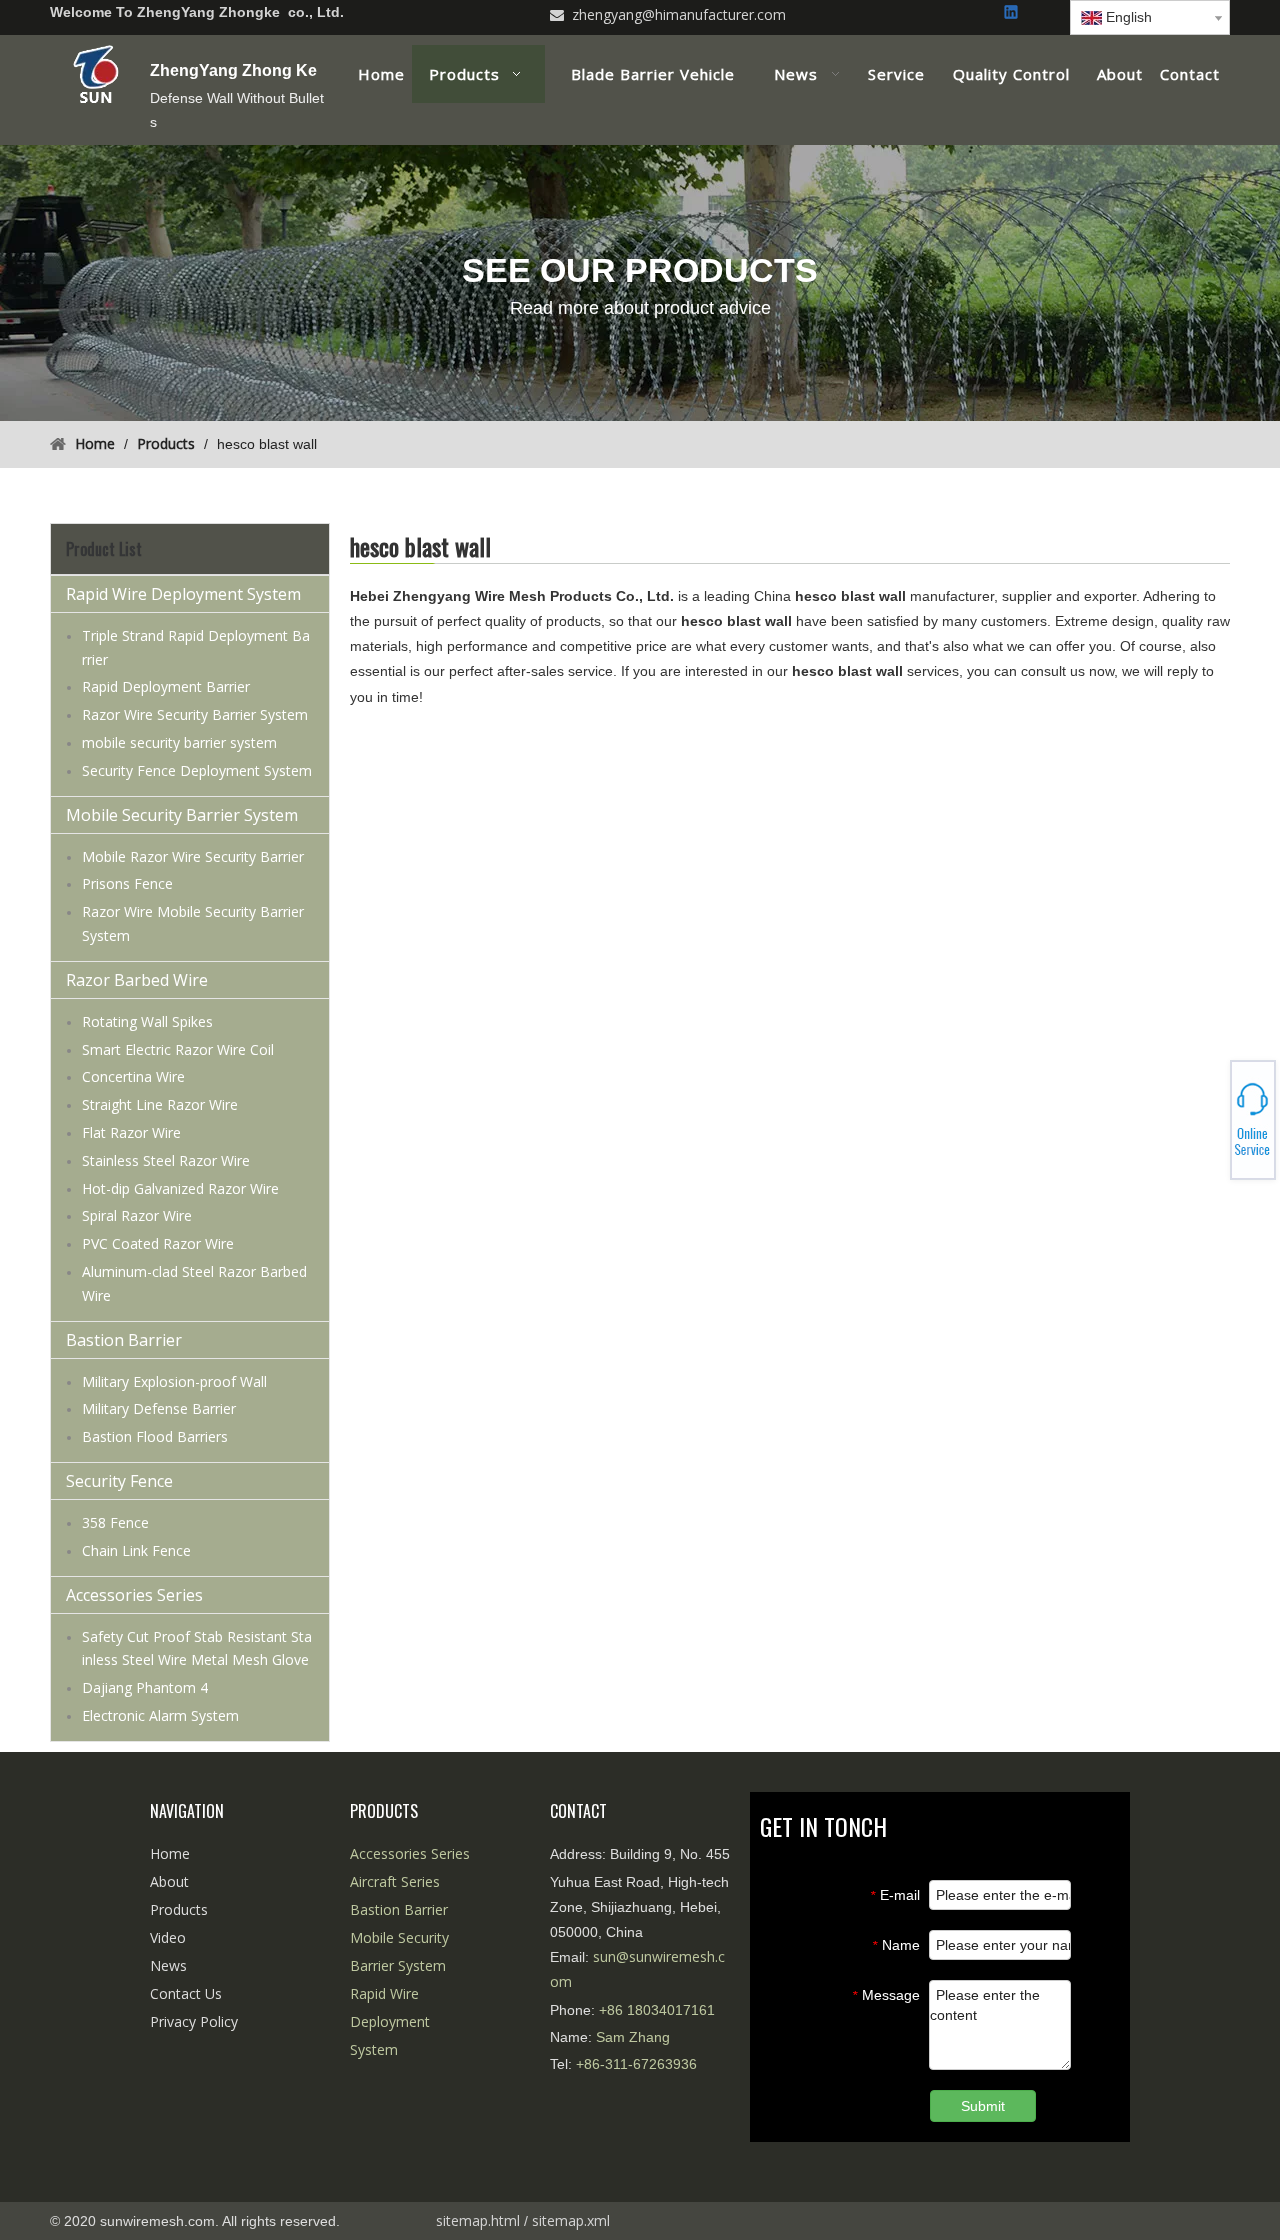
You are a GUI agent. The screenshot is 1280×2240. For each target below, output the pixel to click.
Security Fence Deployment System (197, 770)
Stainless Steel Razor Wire (166, 1160)
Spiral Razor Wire (137, 1215)
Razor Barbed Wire (137, 980)
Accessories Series (134, 1595)
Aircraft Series (395, 1881)
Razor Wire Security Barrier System (195, 714)
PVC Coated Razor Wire (158, 1243)
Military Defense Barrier (159, 1408)
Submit (983, 2106)
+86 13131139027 (1210, 1126)
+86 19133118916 (1210, 1120)
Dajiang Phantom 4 (145, 1687)
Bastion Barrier (124, 1340)
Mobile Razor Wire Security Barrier (193, 856)
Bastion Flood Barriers (155, 1436)
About (169, 1881)
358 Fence (115, 1522)
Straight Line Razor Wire (160, 1104)
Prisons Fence (127, 883)
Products (179, 1909)
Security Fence (119, 1481)
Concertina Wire (133, 1076)
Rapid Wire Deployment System (183, 594)
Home (170, 1853)
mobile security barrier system (179, 742)
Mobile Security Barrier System (182, 815)
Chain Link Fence (136, 1550)
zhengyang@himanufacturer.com (679, 14)
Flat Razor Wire (131, 1132)
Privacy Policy (194, 2021)
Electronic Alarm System (160, 1715)
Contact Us (186, 1993)
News (168, 1965)
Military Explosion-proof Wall (174, 1381)
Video (168, 1937)
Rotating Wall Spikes (147, 1021)
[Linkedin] (1012, 13)
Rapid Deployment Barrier (166, 686)
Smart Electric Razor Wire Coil (178, 1049)
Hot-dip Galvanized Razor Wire (180, 1188)
